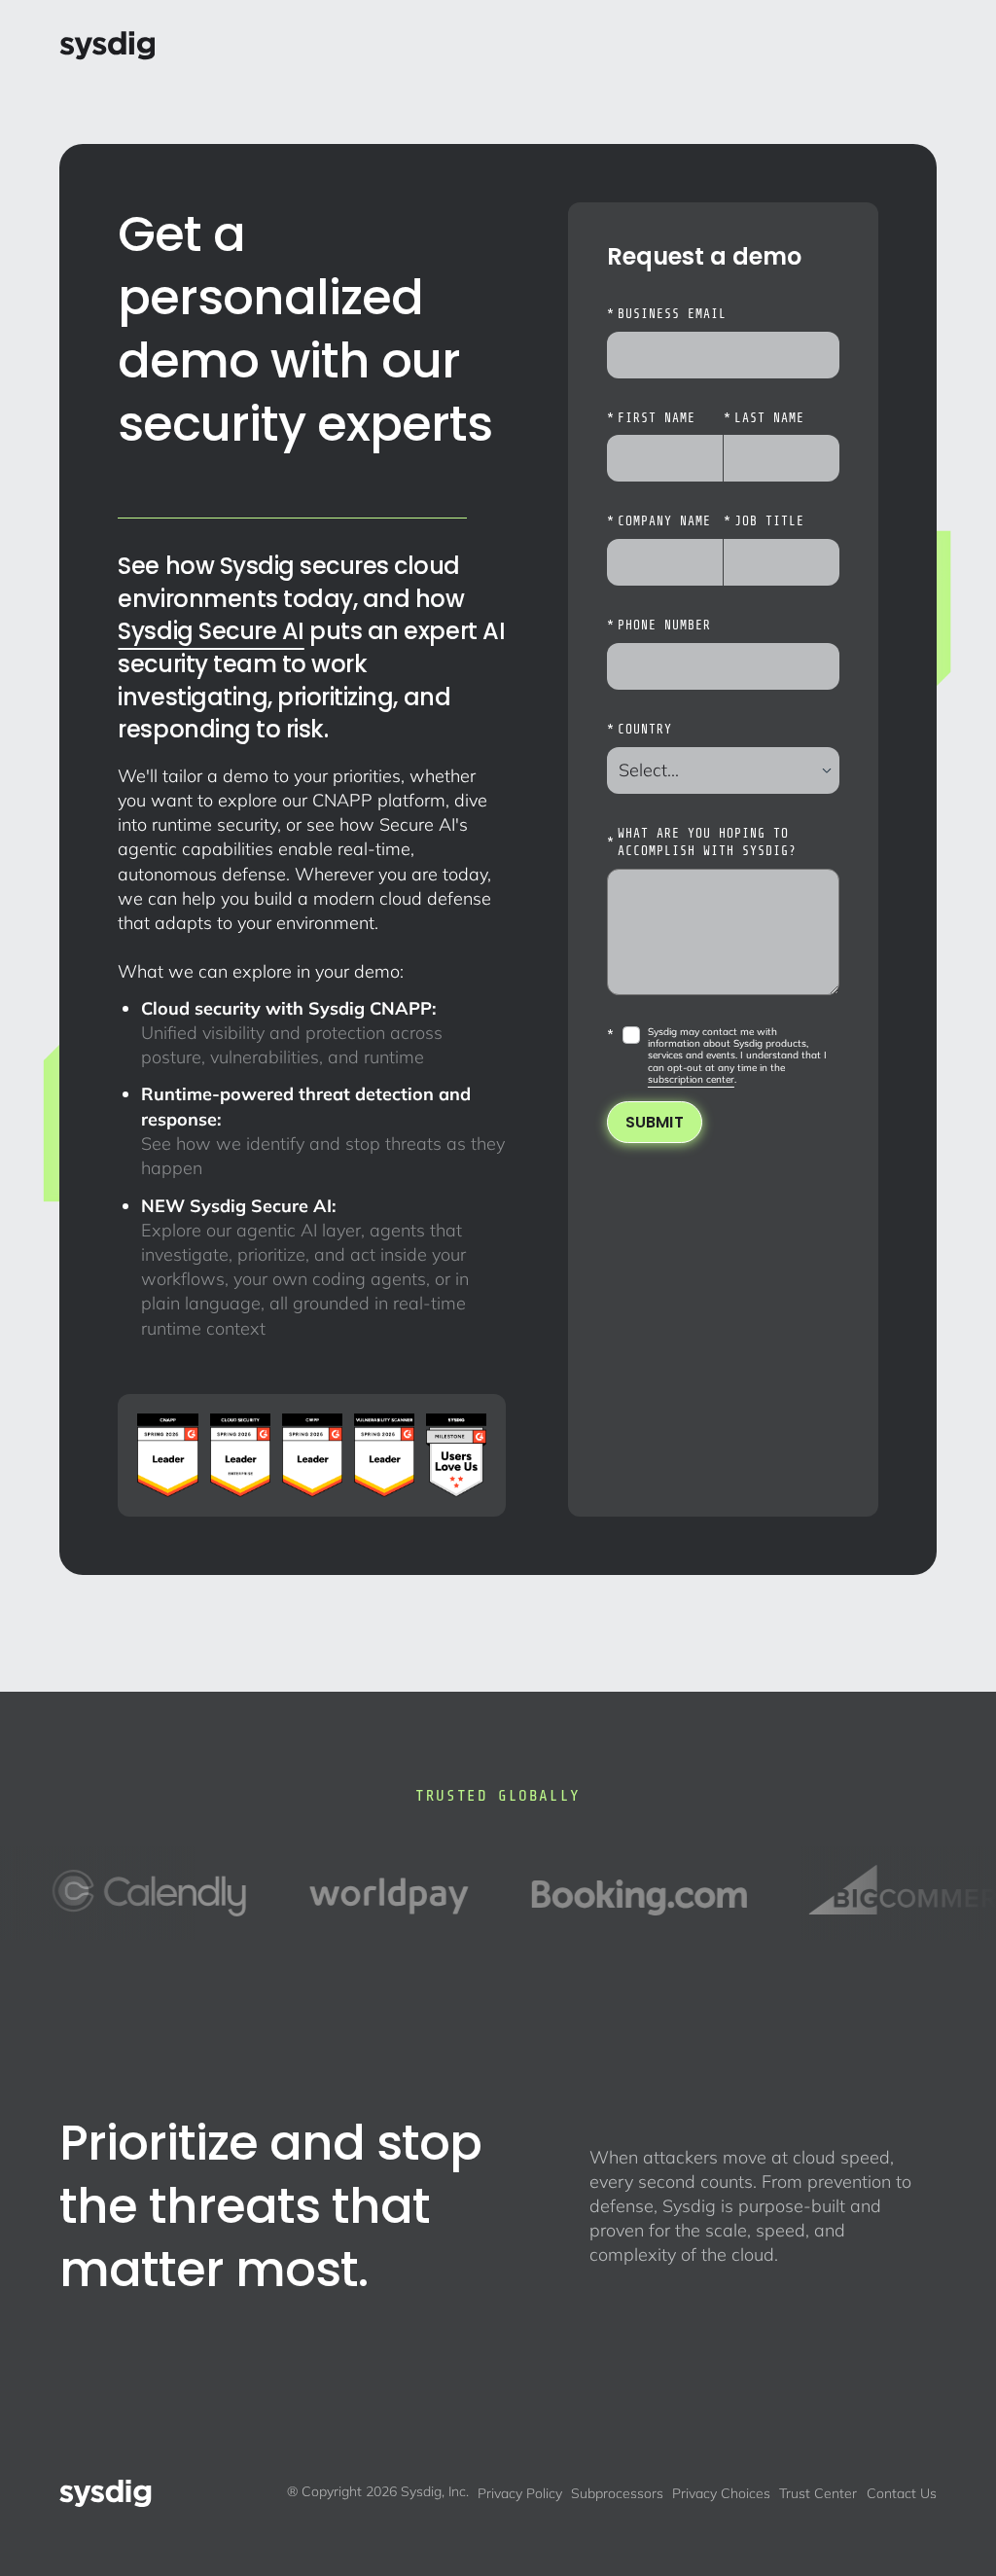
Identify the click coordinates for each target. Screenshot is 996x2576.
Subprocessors (617, 2493)
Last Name (764, 418)
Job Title (764, 521)
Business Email (667, 314)
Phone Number (659, 626)
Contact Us (902, 2493)
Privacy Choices (721, 2493)
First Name (651, 418)
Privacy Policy (520, 2493)
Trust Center (818, 2493)
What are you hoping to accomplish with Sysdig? (702, 843)
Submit (655, 1122)
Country (640, 730)
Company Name (659, 521)
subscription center (691, 1079)
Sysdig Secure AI (211, 631)
